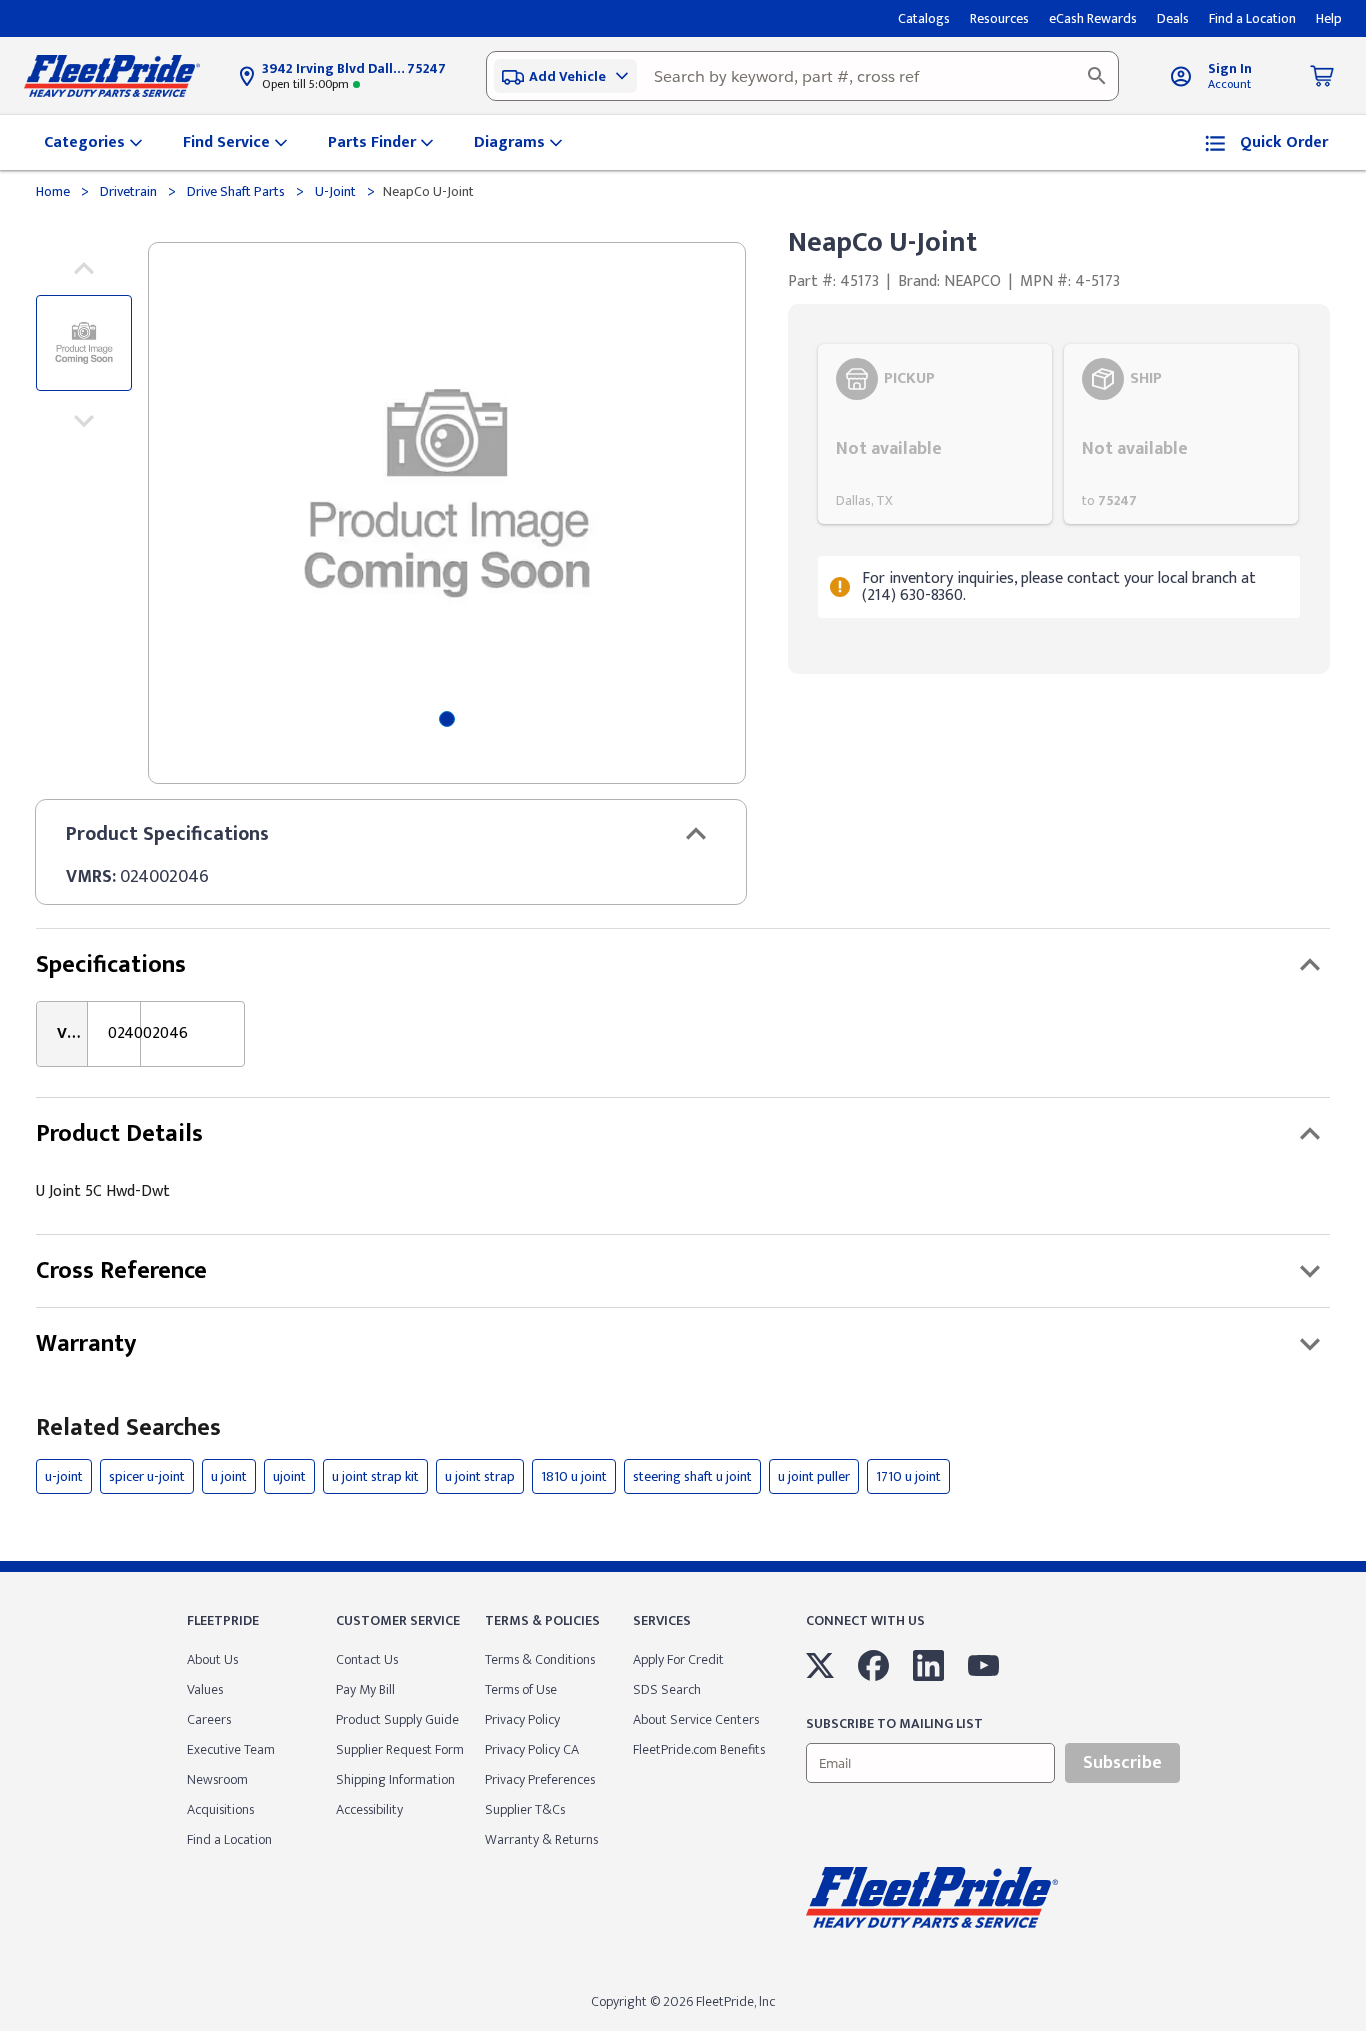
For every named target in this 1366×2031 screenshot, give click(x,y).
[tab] (447, 719)
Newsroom (217, 1779)
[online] (1360, 2030)
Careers (209, 1719)
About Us (212, 1659)
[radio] (935, 434)
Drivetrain (128, 191)
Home (54, 191)
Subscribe (1122, 1763)
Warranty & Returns (541, 1839)
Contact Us (367, 1659)
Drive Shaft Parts (236, 191)
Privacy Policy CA (532, 1749)
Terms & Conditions (540, 1659)
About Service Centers (696, 1719)
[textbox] (802, 76)
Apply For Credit (678, 1659)
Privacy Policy (522, 1719)
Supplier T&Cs (525, 1809)
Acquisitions (220, 1809)
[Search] (1097, 76)
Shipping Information (395, 1779)
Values (205, 1689)
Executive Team (231, 1749)
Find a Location (229, 1839)
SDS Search (667, 1689)
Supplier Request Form (400, 1749)
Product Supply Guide (397, 1719)
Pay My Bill (365, 1689)
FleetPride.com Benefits (699, 1749)
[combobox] (802, 76)
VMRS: (91, 877)
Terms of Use (521, 1689)
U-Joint (335, 191)
